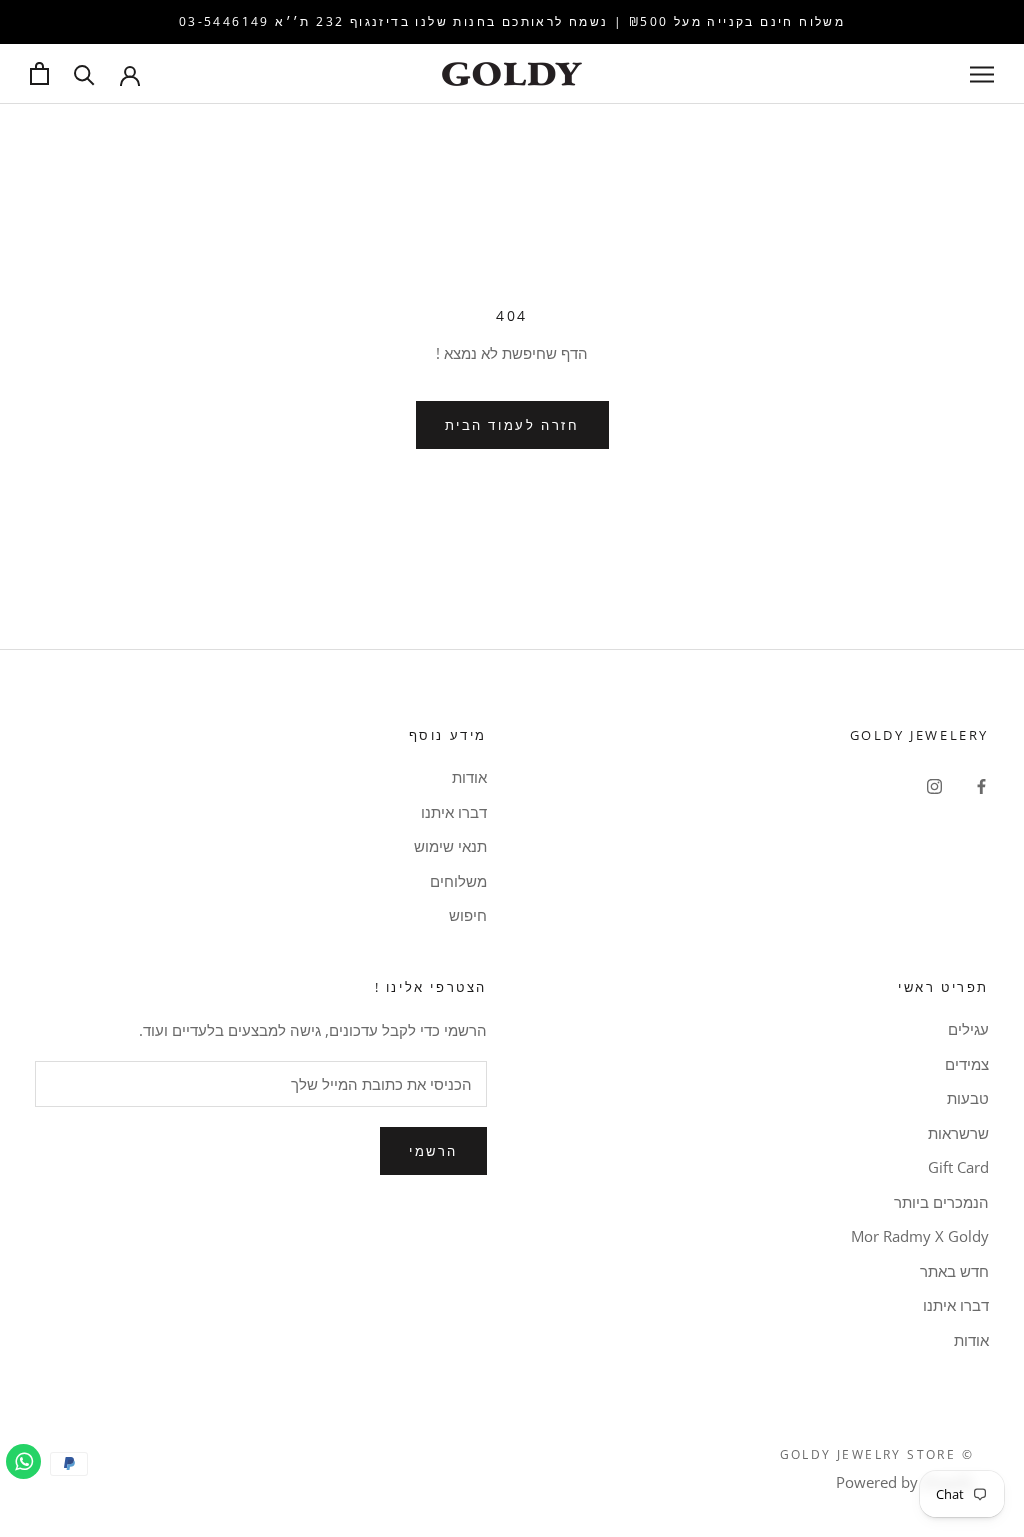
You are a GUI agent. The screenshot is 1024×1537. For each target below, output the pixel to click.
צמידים (967, 1064)
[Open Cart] (39, 73)
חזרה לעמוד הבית (512, 425)
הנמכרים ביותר (941, 1202)
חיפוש (468, 915)
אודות (469, 777)
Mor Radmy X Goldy (920, 1236)
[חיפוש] (84, 73)
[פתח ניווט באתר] (982, 73)
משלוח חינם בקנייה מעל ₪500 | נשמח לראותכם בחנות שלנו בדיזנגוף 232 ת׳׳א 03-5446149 (512, 21)
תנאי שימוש (450, 846)
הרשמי (433, 1151)
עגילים (968, 1029)
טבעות (968, 1098)
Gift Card (958, 1167)
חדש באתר (954, 1271)
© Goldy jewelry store (877, 1454)
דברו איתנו (454, 812)
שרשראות (958, 1133)
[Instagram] (934, 784)
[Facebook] (981, 784)
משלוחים (458, 881)
